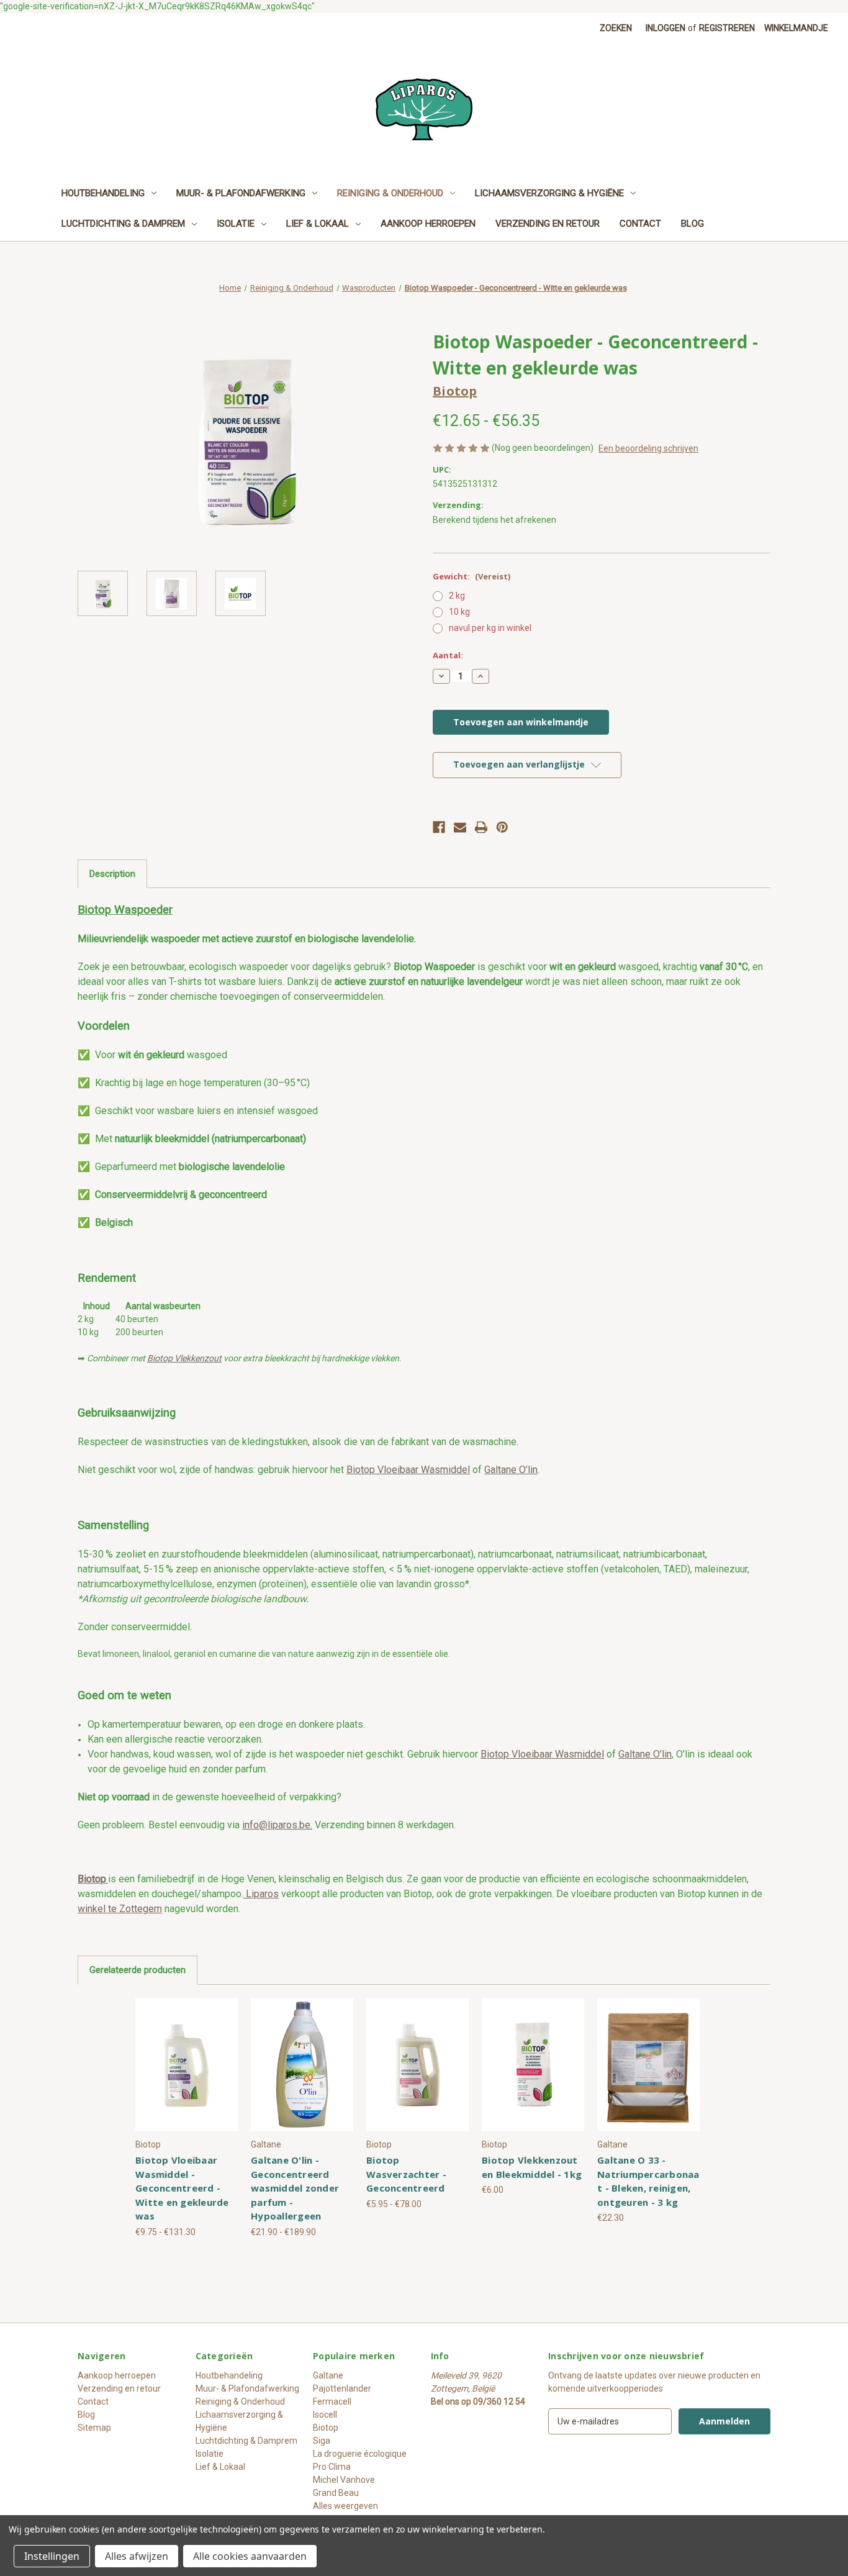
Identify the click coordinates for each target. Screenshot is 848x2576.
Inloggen (665, 28)
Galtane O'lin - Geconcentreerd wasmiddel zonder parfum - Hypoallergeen (295, 2188)
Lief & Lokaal (318, 224)
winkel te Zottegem (120, 1909)
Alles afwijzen (137, 2556)
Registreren (727, 28)
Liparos (261, 1894)
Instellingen (52, 2556)
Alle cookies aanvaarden (250, 2556)
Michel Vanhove (344, 2480)
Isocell (325, 2415)
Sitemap (94, 2428)
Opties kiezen (187, 2075)
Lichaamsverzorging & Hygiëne (549, 193)
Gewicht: (471, 576)
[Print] (481, 827)
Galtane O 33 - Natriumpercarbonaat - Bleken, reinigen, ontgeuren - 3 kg (648, 2181)
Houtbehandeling (103, 193)
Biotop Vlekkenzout (184, 1358)
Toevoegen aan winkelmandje (533, 2075)
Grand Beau (336, 2493)
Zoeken (616, 28)
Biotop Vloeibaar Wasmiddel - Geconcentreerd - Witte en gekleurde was (182, 2188)
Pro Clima (332, 2467)
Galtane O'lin (645, 1754)
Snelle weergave (187, 2054)
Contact (640, 224)
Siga (322, 2441)
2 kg (457, 596)
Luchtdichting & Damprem (123, 224)
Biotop (326, 2428)
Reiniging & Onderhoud (390, 193)
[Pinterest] (502, 827)
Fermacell (332, 2401)
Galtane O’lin (511, 1470)
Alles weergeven (345, 2506)
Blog (692, 224)
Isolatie (236, 224)
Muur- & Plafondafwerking (241, 193)
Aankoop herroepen (428, 224)
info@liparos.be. (277, 1825)
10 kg (459, 612)
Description (112, 874)
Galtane (328, 2375)
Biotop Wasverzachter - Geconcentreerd (406, 2174)
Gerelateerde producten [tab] (138, 1970)
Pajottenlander (342, 2388)
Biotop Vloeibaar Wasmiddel (408, 1470)
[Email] (460, 827)
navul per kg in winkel (490, 628)
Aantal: (448, 655)
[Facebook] (439, 827)
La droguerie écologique (360, 2454)
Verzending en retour (548, 224)
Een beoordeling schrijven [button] (648, 448)
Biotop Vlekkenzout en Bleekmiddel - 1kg (532, 2167)
